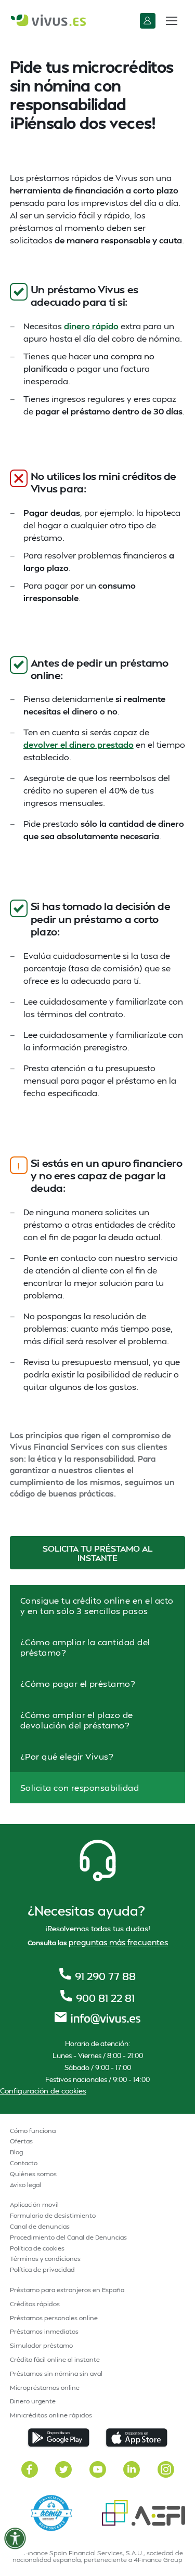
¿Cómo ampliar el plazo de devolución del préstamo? (77, 1720)
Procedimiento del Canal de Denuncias (68, 2237)
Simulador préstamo (41, 2345)
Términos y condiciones (45, 2259)
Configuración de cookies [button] (43, 2091)
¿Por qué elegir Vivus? (67, 1756)
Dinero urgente (33, 2401)
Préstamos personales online (54, 2318)
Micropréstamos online (45, 2388)
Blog (16, 2152)
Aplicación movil (34, 2204)
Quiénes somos (33, 2174)
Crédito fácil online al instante (55, 2359)
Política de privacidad (42, 2269)
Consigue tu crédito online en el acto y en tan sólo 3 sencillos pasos (97, 1605)
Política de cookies (37, 2248)
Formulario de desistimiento (53, 2215)
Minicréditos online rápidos (51, 2415)
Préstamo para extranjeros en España (67, 2290)
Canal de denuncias (40, 2226)
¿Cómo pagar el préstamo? (78, 1683)
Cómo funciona (33, 2131)
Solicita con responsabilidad (80, 1787)
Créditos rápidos (35, 2304)
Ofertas (21, 2141)
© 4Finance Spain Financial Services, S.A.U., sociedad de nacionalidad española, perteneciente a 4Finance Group (98, 2556)
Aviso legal (25, 2185)
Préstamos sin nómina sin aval (56, 2373)
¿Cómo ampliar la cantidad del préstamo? (85, 1647)
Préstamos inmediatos (44, 2331)
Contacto (24, 2163)
